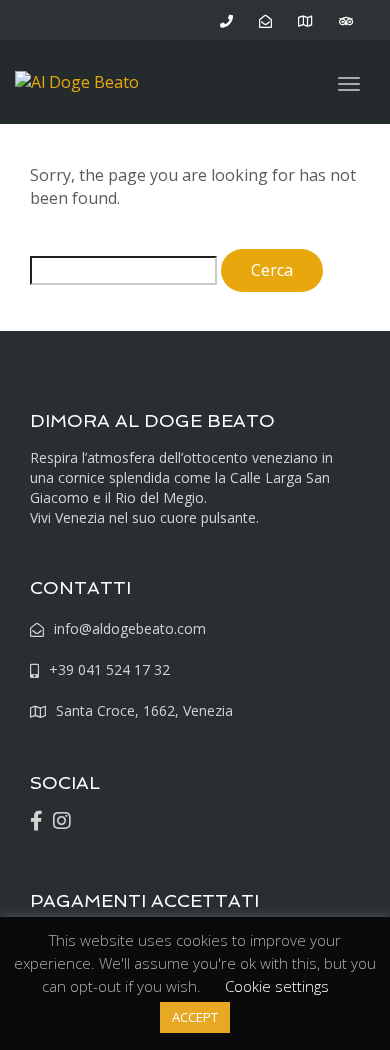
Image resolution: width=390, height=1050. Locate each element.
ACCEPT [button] (195, 1017)
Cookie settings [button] (277, 986)
